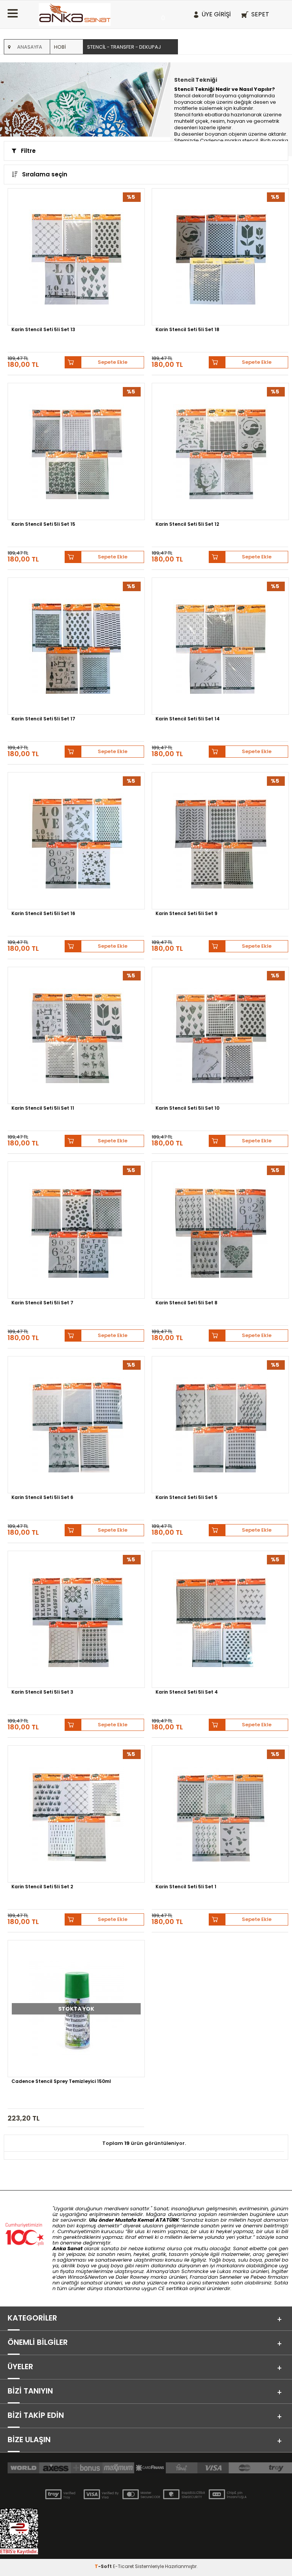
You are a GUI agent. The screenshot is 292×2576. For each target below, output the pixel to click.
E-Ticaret (123, 2566)
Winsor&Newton (87, 2277)
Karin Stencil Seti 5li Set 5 (186, 1498)
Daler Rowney (133, 2277)
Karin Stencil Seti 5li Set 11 (43, 1109)
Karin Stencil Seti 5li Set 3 (42, 1692)
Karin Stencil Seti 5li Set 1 (186, 1887)
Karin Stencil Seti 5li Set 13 (43, 330)
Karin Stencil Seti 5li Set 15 (43, 525)
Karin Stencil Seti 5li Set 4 (187, 1692)
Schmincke (195, 2271)
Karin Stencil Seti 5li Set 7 (42, 1303)
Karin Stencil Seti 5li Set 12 (187, 525)
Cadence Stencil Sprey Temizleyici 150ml (61, 2082)
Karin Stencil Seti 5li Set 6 (42, 1498)
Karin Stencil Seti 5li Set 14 (188, 719)
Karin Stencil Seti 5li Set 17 (43, 719)
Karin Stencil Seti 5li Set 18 (187, 330)
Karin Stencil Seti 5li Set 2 (42, 1887)
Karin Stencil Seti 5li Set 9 (186, 914)
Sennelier (231, 2277)
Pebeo (258, 2277)
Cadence (212, 140)
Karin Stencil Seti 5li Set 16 (43, 914)
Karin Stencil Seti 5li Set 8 (186, 1303)
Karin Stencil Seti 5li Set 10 (187, 1109)
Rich (266, 140)
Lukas (224, 2271)
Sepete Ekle (113, 362)
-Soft (104, 2566)
